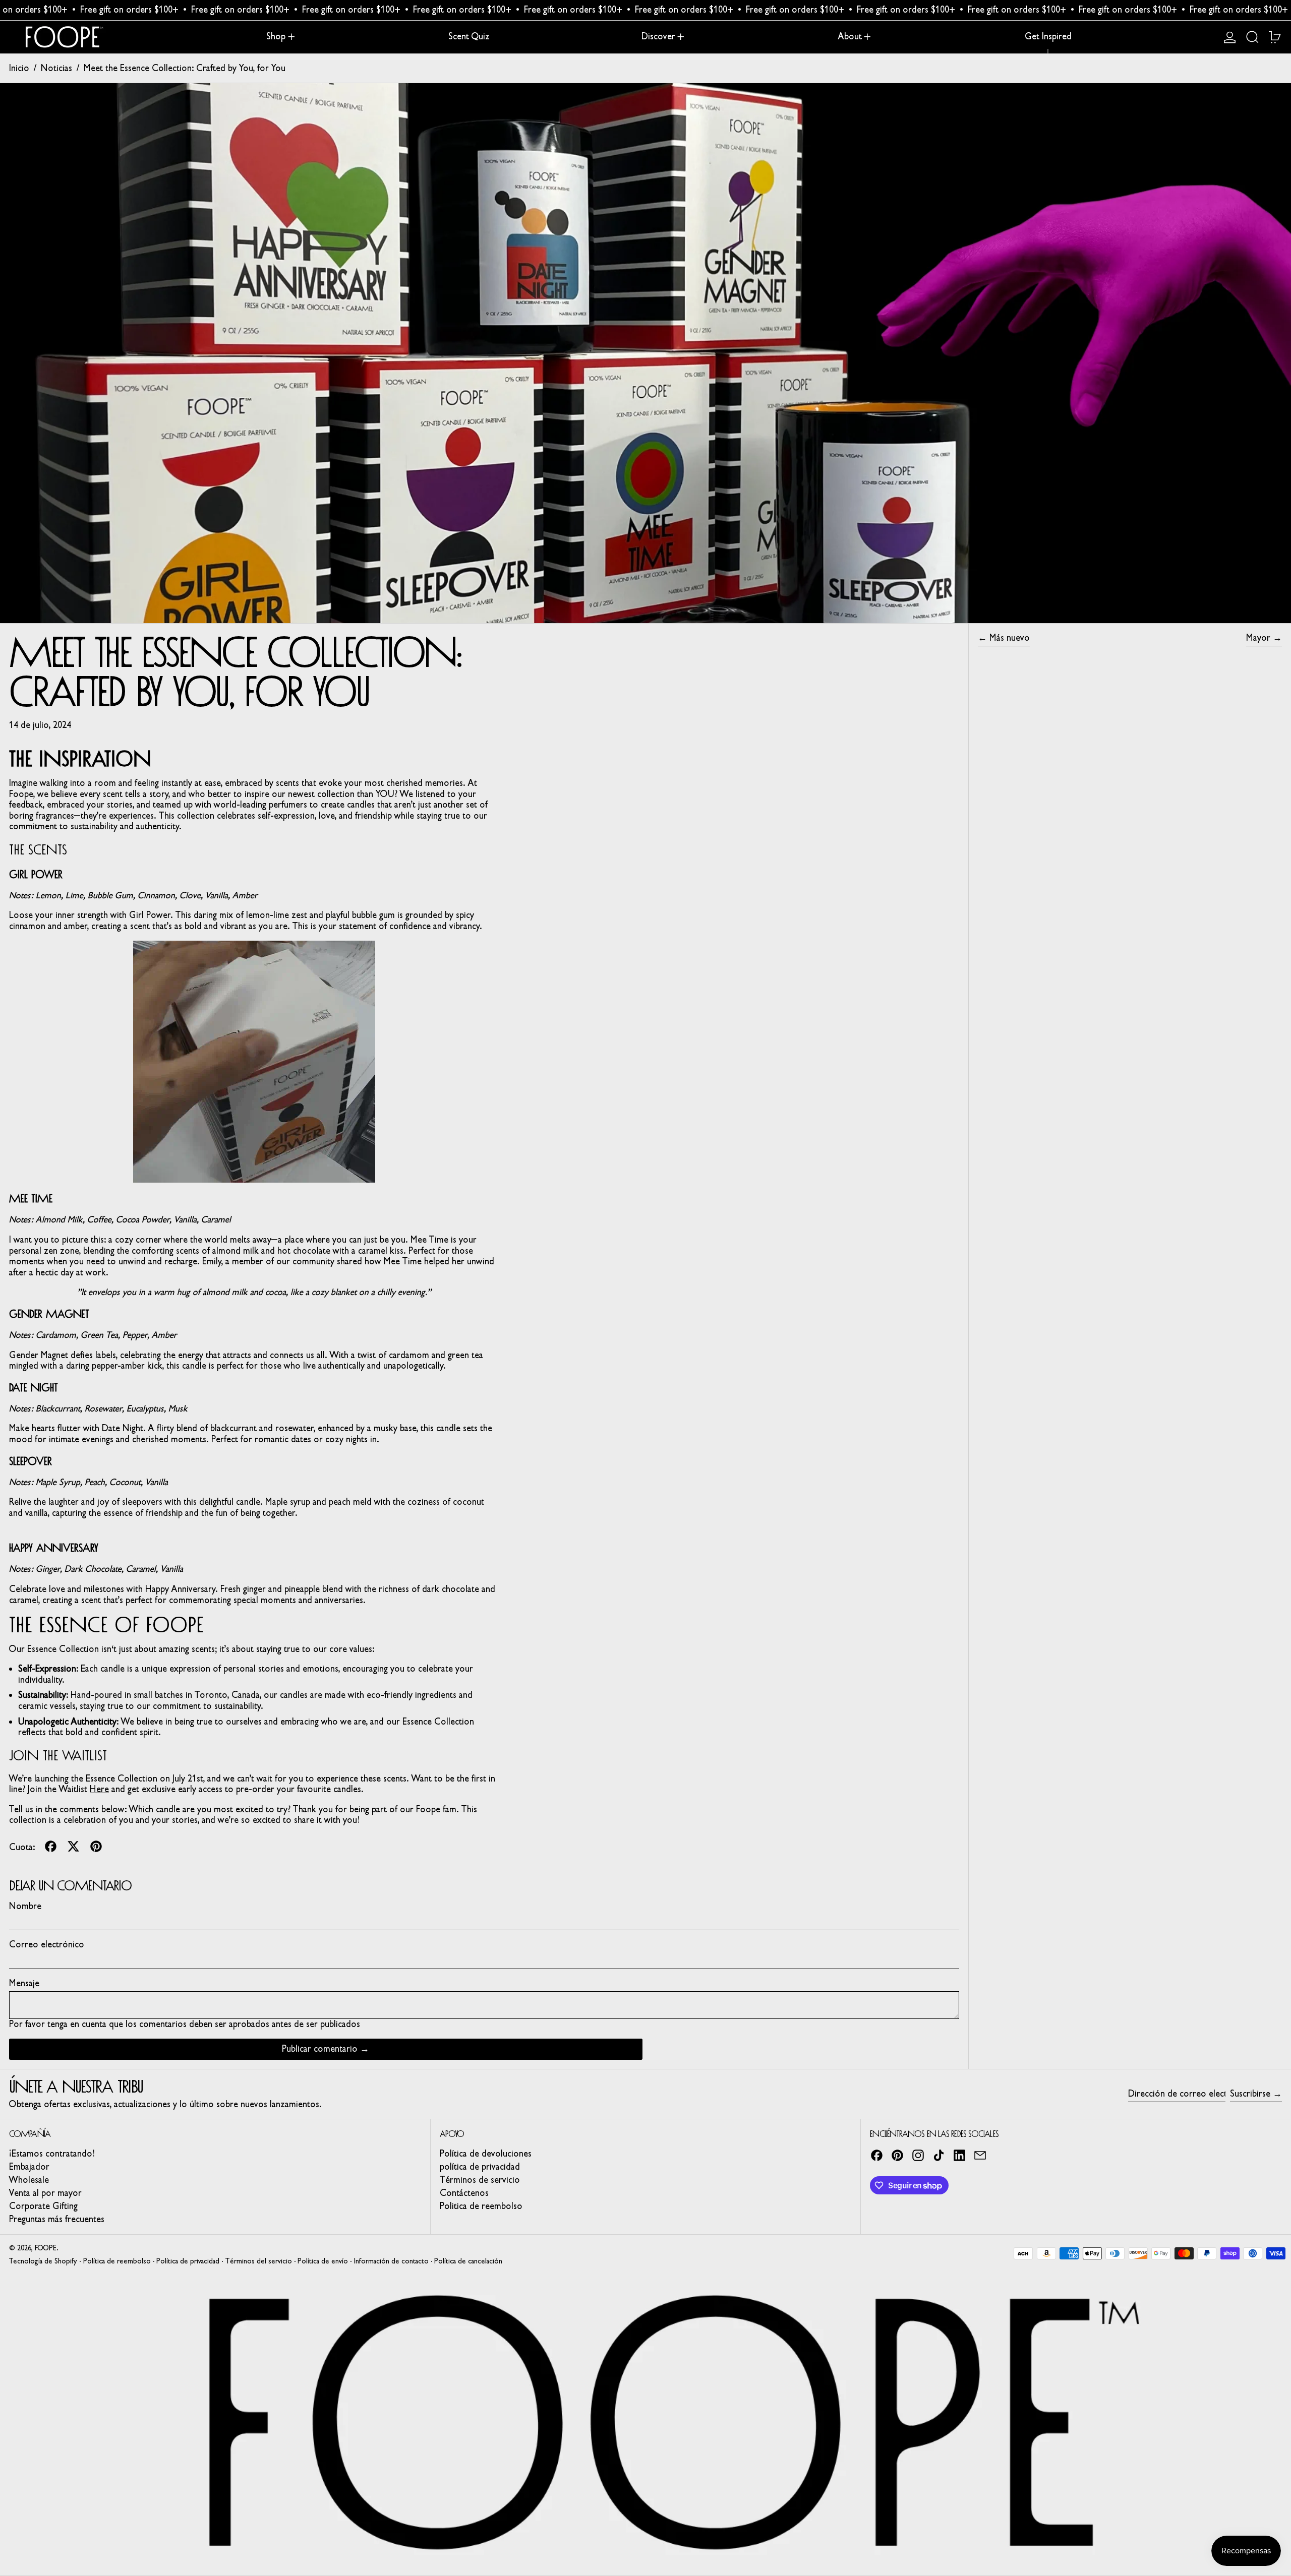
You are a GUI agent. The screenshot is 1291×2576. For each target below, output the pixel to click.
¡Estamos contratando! (52, 2154)
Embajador (29, 2167)
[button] (1252, 37)
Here (99, 1789)
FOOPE (46, 2248)
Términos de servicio (480, 2180)
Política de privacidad (188, 2261)
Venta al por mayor (45, 2193)
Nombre (25, 1906)
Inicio (19, 68)
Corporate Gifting (43, 2206)
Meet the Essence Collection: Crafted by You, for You (185, 68)
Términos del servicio (259, 2261)
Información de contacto (391, 2261)
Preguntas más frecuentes (57, 2219)
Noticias (56, 68)
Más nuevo (1010, 638)
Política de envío (323, 2261)
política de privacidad (480, 2167)
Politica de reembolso (481, 2206)
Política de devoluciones (486, 2154)
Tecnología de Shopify (43, 2261)
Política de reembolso (117, 2261)
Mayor (1258, 638)
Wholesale (29, 2180)
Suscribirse (1250, 2094)
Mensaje (24, 1983)
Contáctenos (464, 2193)
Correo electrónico (47, 1945)
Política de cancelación (468, 2261)
